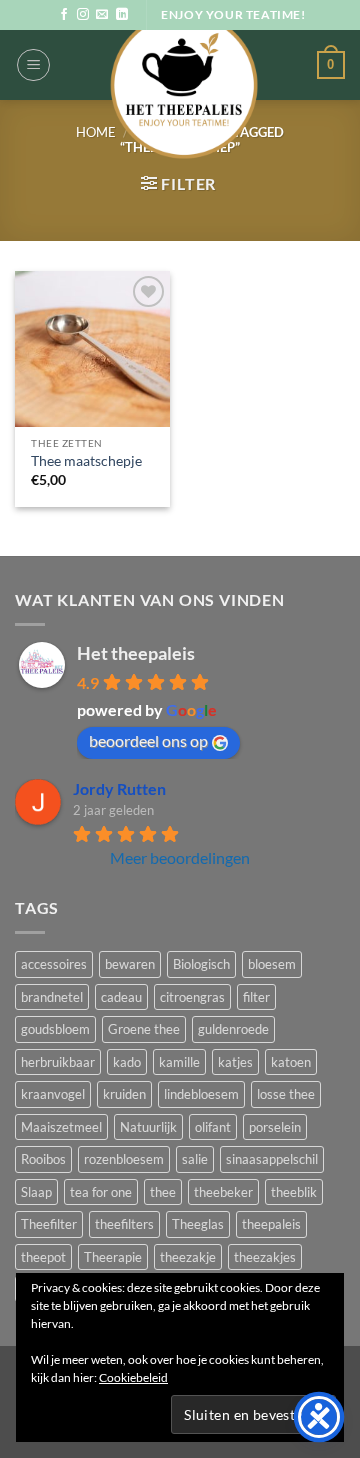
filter (256, 997)
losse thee (286, 1094)
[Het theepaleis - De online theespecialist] (183, 85)
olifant (213, 1127)
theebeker (223, 1192)
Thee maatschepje (86, 461)
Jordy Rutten (119, 788)
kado (127, 1062)
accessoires (54, 964)
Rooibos (43, 1159)
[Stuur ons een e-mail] (102, 15)
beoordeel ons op (148, 740)
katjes (235, 1062)
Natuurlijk (148, 1127)
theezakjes (265, 1257)
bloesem (272, 964)
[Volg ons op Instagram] (83, 15)
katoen (291, 1062)
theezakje (188, 1257)
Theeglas (198, 1224)
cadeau (121, 997)
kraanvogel (53, 1094)
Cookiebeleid (133, 1377)
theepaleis (271, 1224)
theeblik (294, 1192)
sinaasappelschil (272, 1159)
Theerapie (113, 1257)
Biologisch (201, 964)
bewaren (130, 964)
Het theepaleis (136, 653)
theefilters (124, 1224)
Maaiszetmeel (61, 1127)
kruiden (124, 1094)
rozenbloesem (124, 1159)
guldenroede (233, 1029)
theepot (43, 1257)
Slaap (36, 1192)
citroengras (192, 997)
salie (195, 1159)
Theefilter (49, 1224)
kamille (179, 1062)
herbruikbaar (58, 1062)
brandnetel (52, 997)
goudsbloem (55, 1029)
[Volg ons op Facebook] (64, 15)
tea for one (101, 1192)
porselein (275, 1127)
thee (163, 1192)
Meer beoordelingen (180, 857)
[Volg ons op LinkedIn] (122, 15)
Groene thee (144, 1029)
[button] (33, 65)
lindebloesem (201, 1094)
